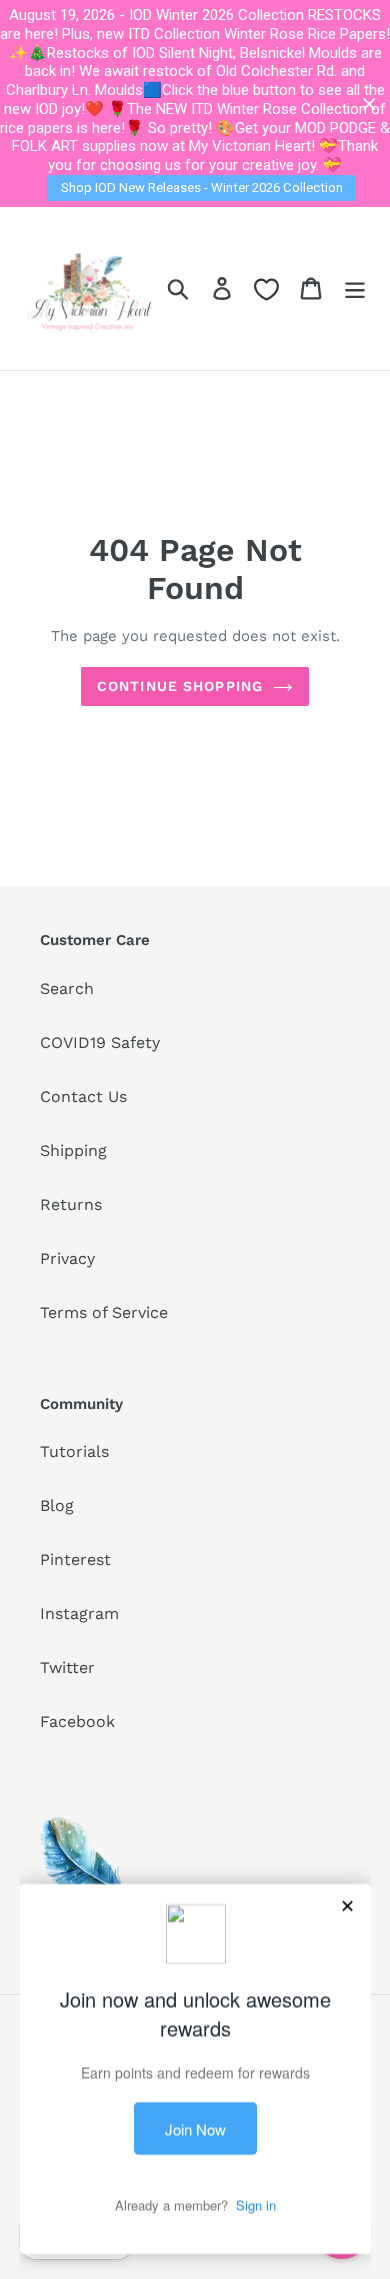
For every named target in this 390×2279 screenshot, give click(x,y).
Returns (71, 1204)
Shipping (73, 1150)
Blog (57, 1505)
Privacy (67, 1258)
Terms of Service (104, 1312)
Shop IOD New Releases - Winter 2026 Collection (202, 187)
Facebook (77, 1721)
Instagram (79, 1613)
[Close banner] (369, 103)
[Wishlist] (266, 289)
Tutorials (74, 1451)
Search (67, 988)
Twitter (67, 1667)
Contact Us (83, 1096)
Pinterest (75, 1559)
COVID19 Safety (100, 1042)
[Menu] (355, 288)
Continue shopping (180, 686)
